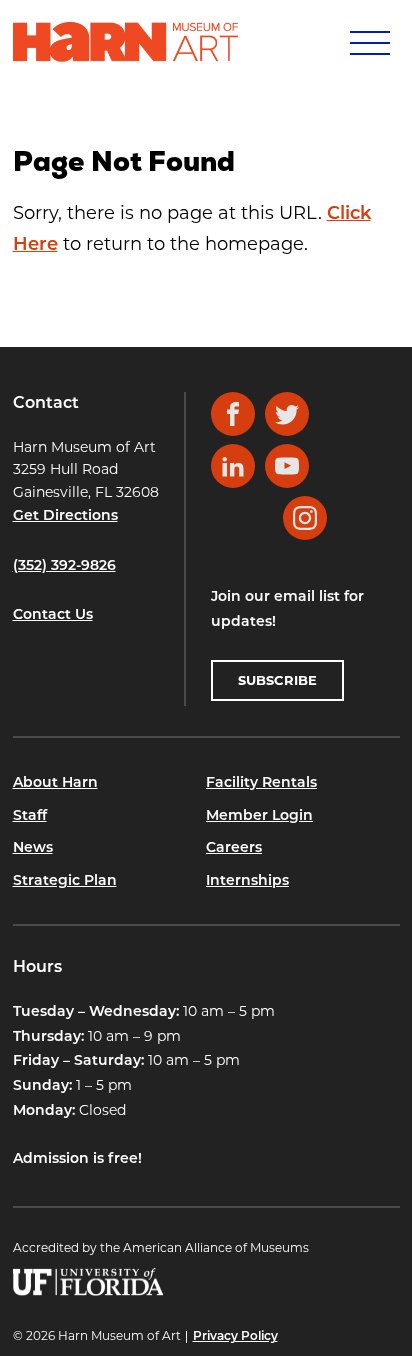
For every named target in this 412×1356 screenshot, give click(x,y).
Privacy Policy (235, 1337)
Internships (247, 881)
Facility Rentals (261, 783)
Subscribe (277, 680)
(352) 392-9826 (64, 566)
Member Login (259, 816)
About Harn (55, 783)
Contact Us (53, 615)
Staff (30, 816)
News (33, 848)
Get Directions (65, 516)
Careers (234, 848)
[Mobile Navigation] (368, 42)
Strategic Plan (65, 881)
